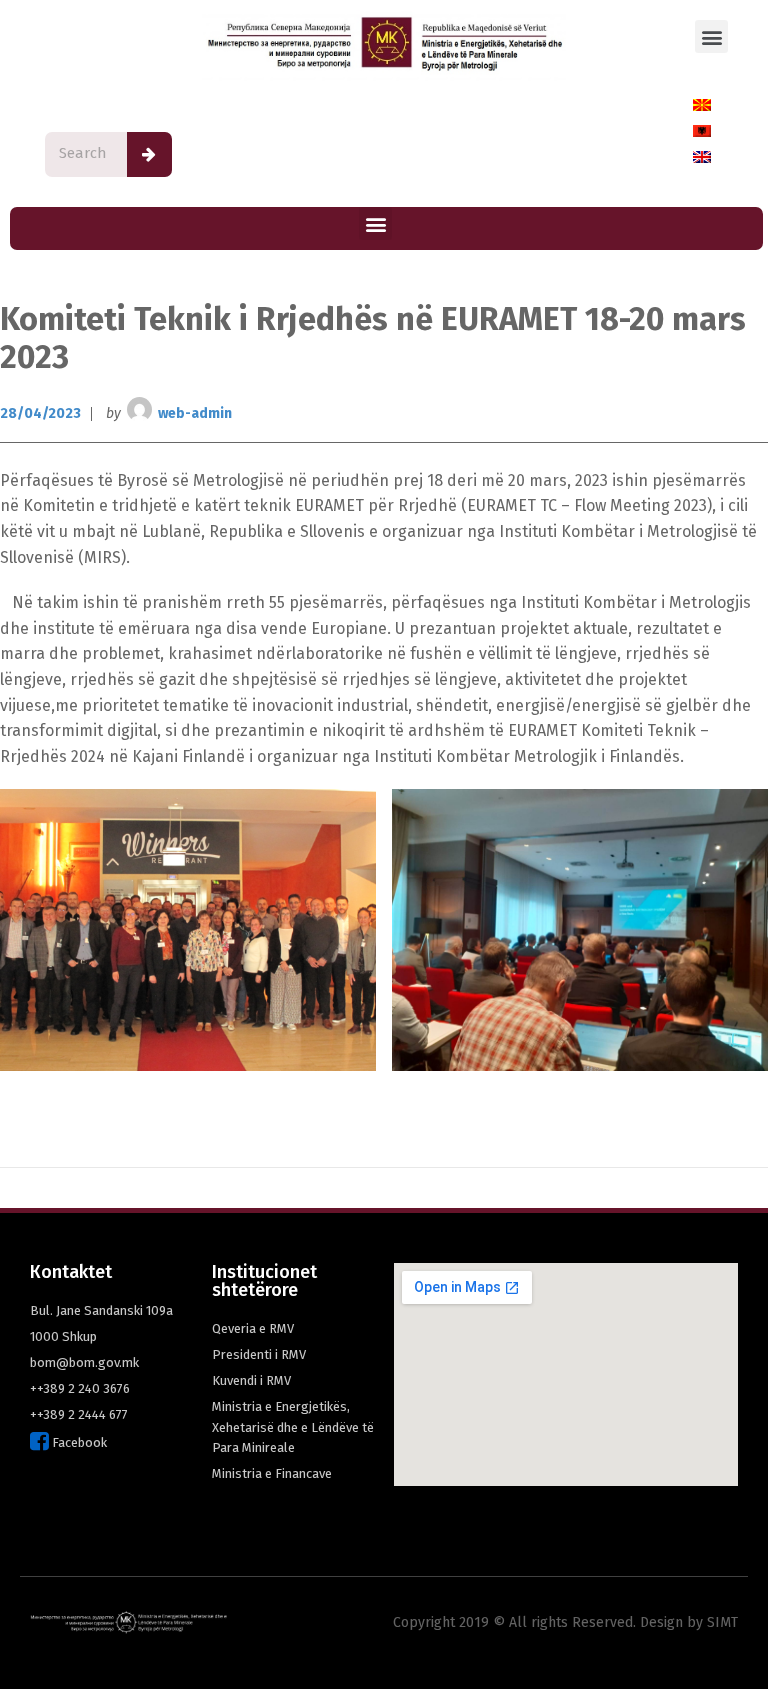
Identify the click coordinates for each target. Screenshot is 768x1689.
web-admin (195, 413)
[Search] (149, 154)
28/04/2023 (40, 413)
